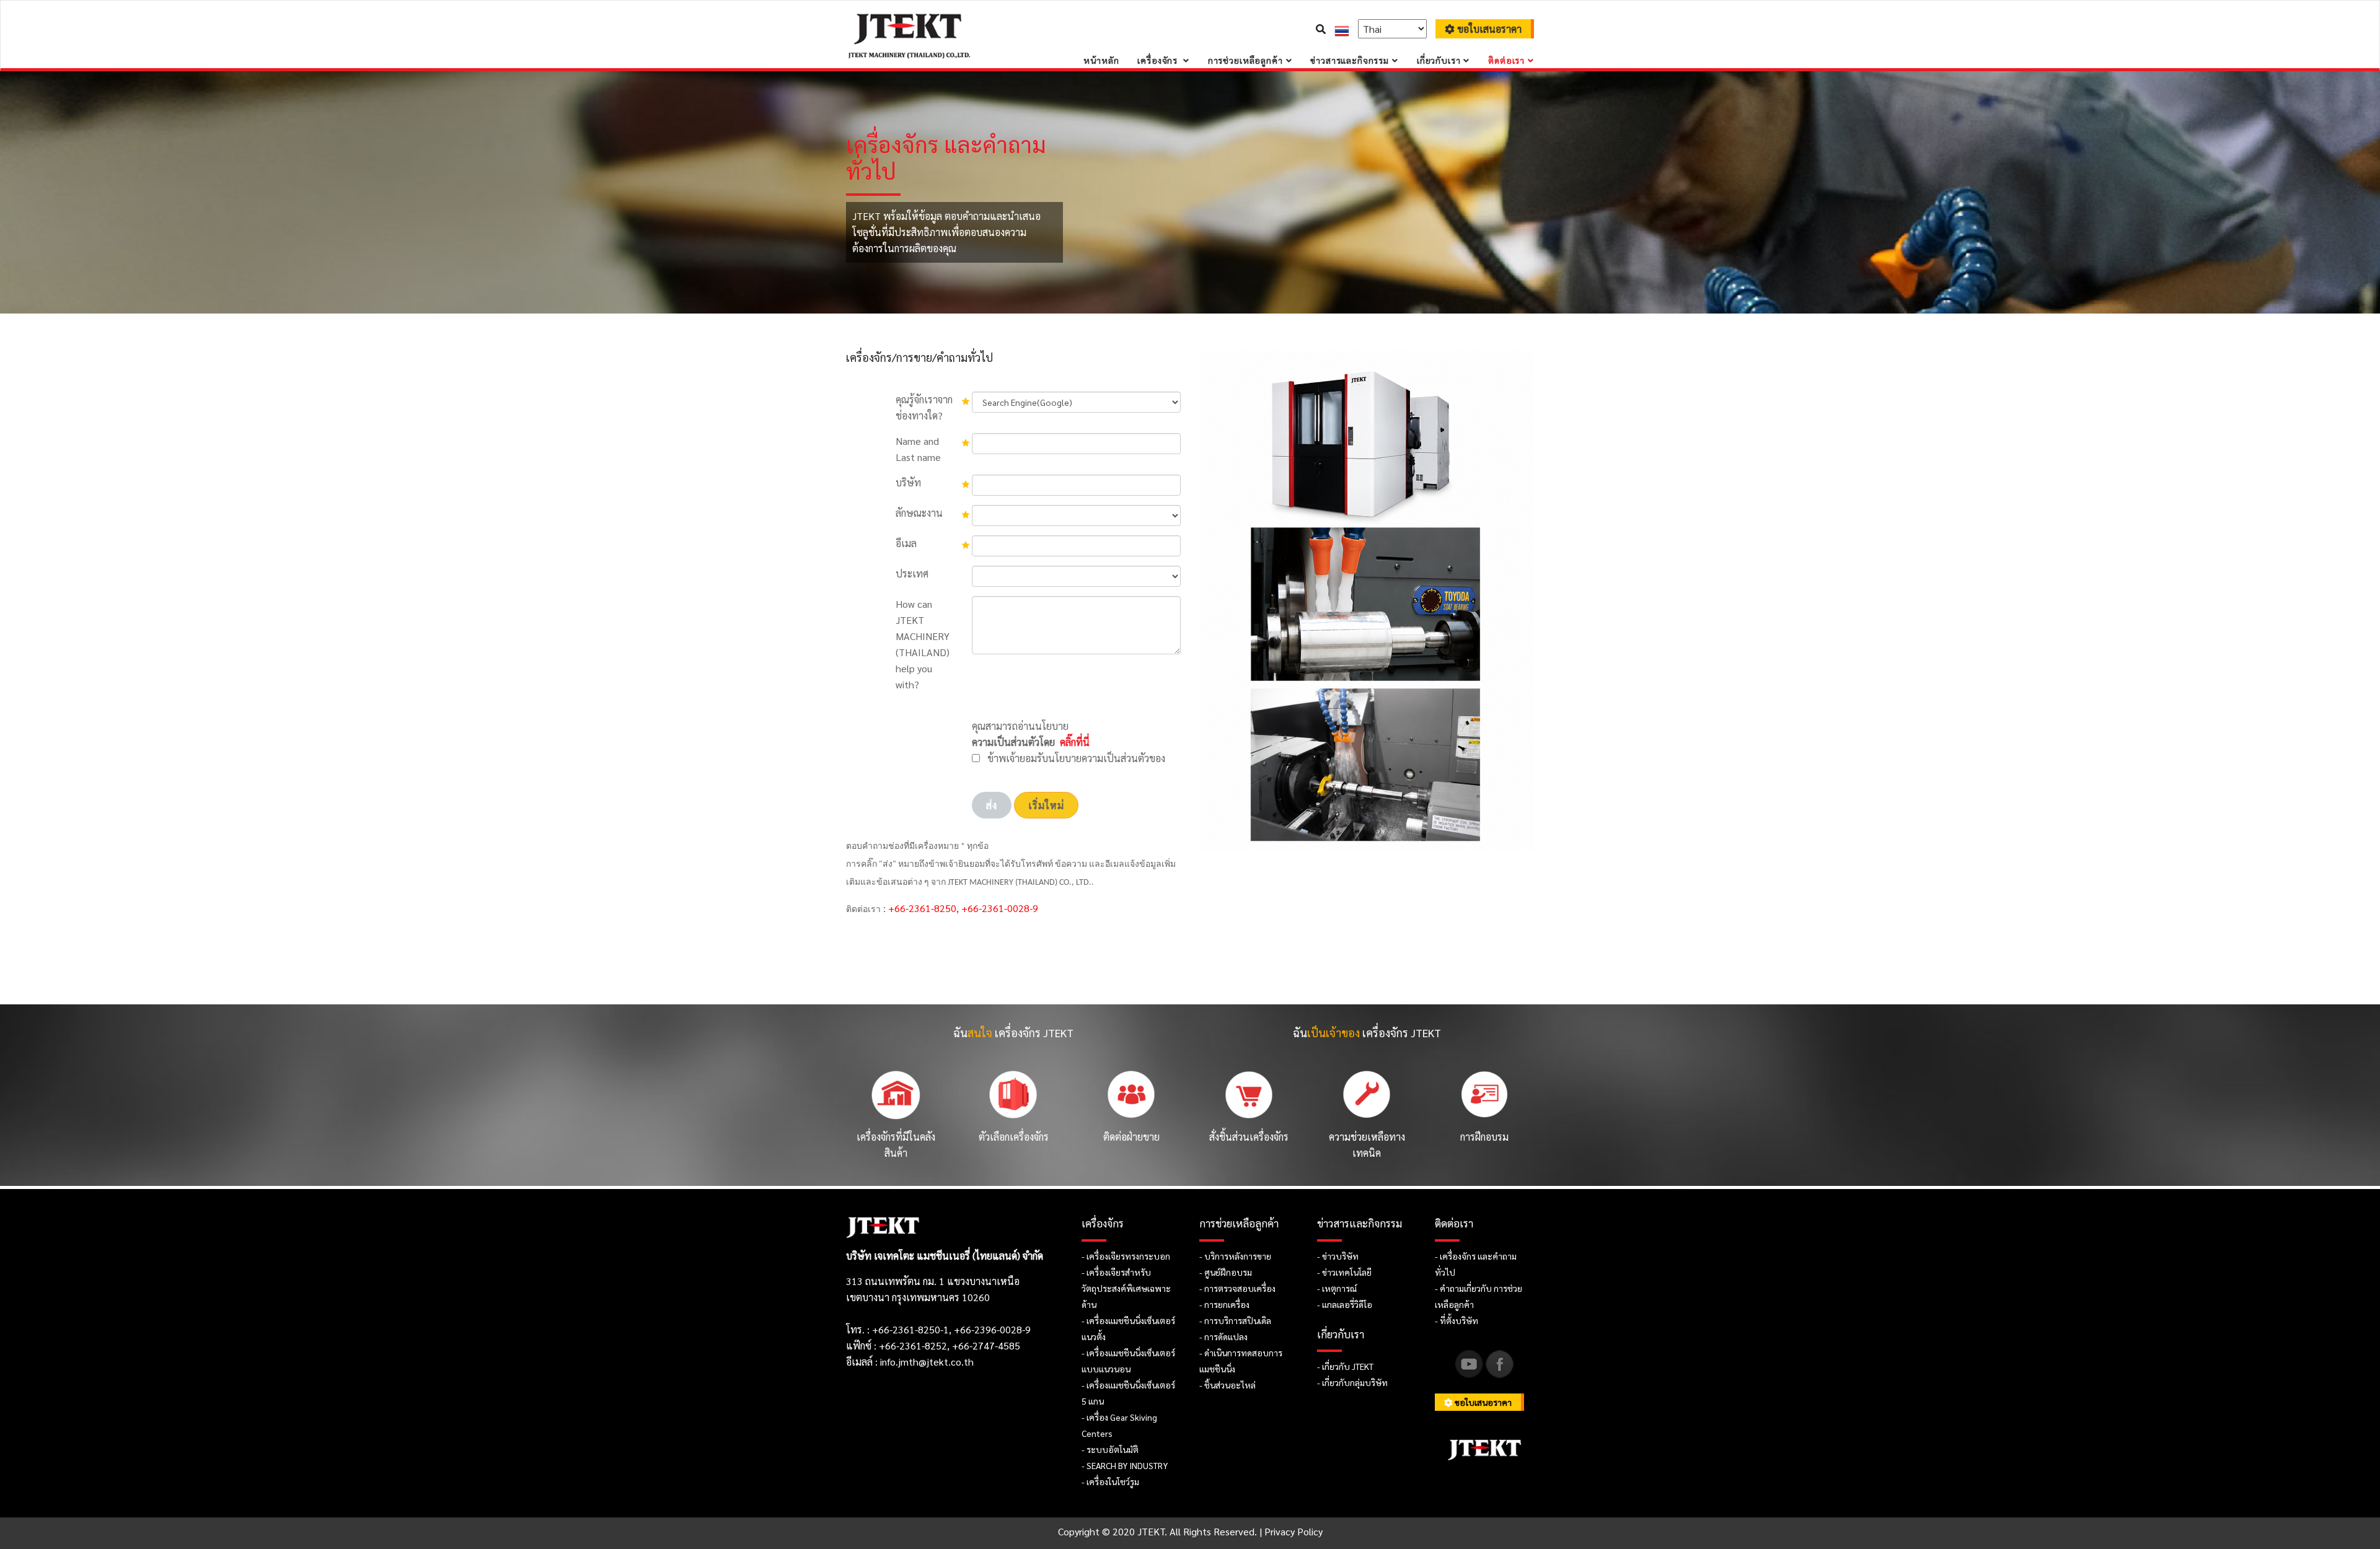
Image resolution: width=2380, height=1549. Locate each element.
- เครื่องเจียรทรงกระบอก (1126, 1256)
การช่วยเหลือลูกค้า (1245, 60)
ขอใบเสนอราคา (1488, 29)
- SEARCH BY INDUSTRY (1125, 1465)
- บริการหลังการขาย (1235, 1256)
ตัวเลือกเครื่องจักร (1014, 1137)
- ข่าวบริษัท (1338, 1256)
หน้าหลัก (1101, 60)
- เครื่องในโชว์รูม (1110, 1481)
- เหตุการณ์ (1337, 1288)
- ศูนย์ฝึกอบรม (1226, 1272)
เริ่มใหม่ (1046, 805)
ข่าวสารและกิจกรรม (1350, 60)
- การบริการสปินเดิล (1235, 1320)
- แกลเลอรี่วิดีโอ (1345, 1304)
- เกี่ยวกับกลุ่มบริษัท (1352, 1382)
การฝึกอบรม (1484, 1137)
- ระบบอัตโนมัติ (1110, 1449)
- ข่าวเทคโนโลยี (1344, 1272)
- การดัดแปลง (1223, 1336)
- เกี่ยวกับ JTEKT (1345, 1366)
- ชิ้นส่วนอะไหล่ (1227, 1385)
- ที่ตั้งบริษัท (1457, 1320)
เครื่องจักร (1159, 60)
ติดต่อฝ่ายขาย (1131, 1137)
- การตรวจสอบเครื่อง (1237, 1288)
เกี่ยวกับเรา (1439, 60)
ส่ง (992, 805)
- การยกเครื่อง (1224, 1304)
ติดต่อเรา (1506, 60)
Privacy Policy (1294, 1531)
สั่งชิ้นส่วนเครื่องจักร (1249, 1137)
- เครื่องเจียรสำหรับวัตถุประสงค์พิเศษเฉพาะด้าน (1126, 1288)
